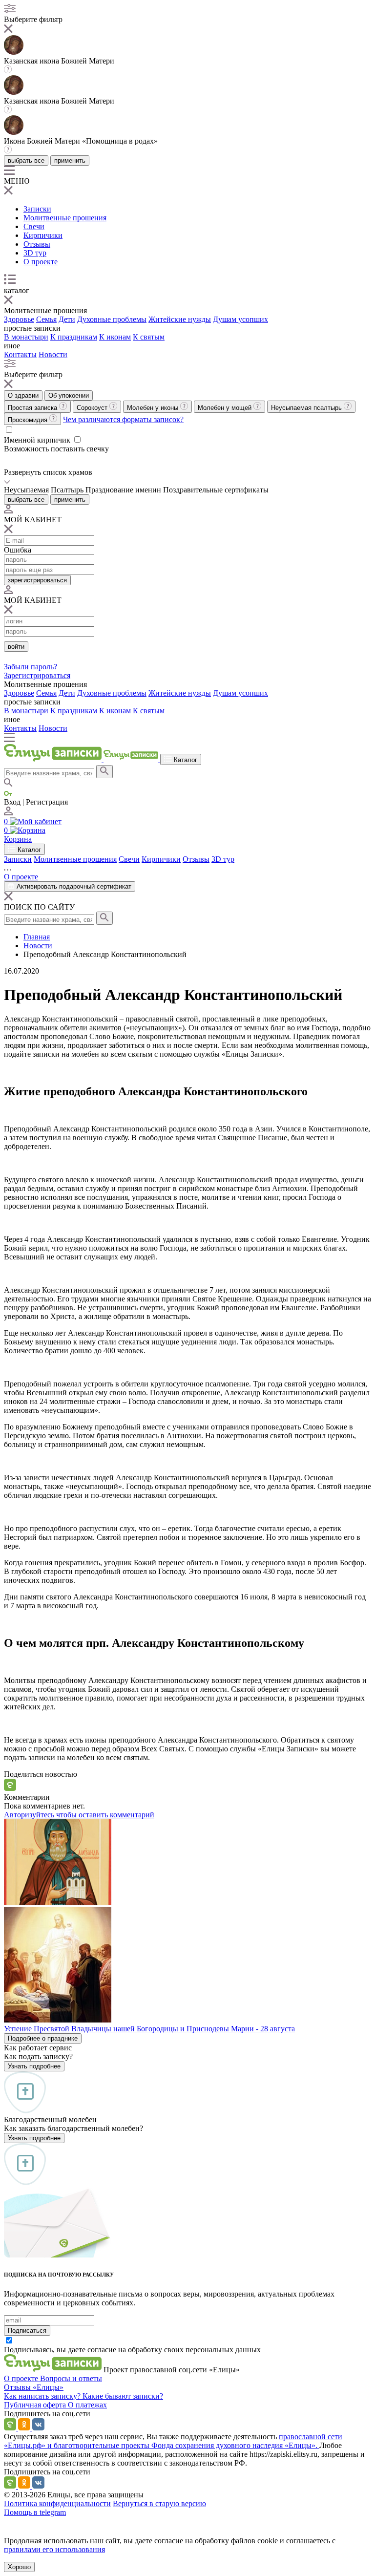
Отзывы (37, 244)
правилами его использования (54, 2549)
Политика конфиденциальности (57, 2503)
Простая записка (33, 408)
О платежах (87, 2405)
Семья (46, 319)
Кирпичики (43, 235)
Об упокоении (69, 395)
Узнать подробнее (34, 2066)
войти (16, 647)
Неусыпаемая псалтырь (307, 408)
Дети (67, 319)
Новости (53, 354)
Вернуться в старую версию (159, 2503)
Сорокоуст (93, 408)
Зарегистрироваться (37, 675)
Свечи (34, 226)
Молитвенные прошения (65, 218)
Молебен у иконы (154, 408)
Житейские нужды (180, 319)
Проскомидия (29, 420)
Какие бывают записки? (123, 2396)
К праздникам (74, 337)
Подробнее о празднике (43, 2038)
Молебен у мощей (226, 408)
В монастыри (26, 337)
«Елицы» (48, 2387)
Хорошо (19, 2567)
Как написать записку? (43, 2396)
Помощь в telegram (35, 2512)
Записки (37, 209)
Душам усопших (240, 319)
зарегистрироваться (37, 580)
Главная (37, 937)
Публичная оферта (36, 2405)
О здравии (23, 395)
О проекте (41, 262)
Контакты (20, 354)
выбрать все (26, 160)
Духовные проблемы (112, 319)
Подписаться (27, 2331)
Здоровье (19, 319)
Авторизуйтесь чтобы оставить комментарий (79, 1815)
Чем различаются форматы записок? (123, 419)
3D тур (35, 253)
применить (70, 160)
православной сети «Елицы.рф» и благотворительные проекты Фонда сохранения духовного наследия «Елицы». (173, 2441)
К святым (149, 337)
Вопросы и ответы (71, 2378)
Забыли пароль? (31, 667)
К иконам (115, 337)
